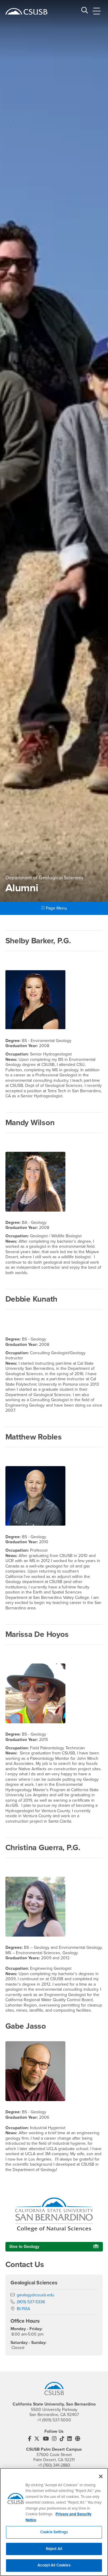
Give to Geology (24, 2247)
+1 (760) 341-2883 (54, 2465)
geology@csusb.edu (36, 2295)
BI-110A (23, 2309)
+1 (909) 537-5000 (54, 2420)
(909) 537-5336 (31, 2302)
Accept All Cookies (54, 2565)
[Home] (26, 11)
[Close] (101, 2476)
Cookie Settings (54, 2532)
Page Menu (56, 908)
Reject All (54, 2549)
